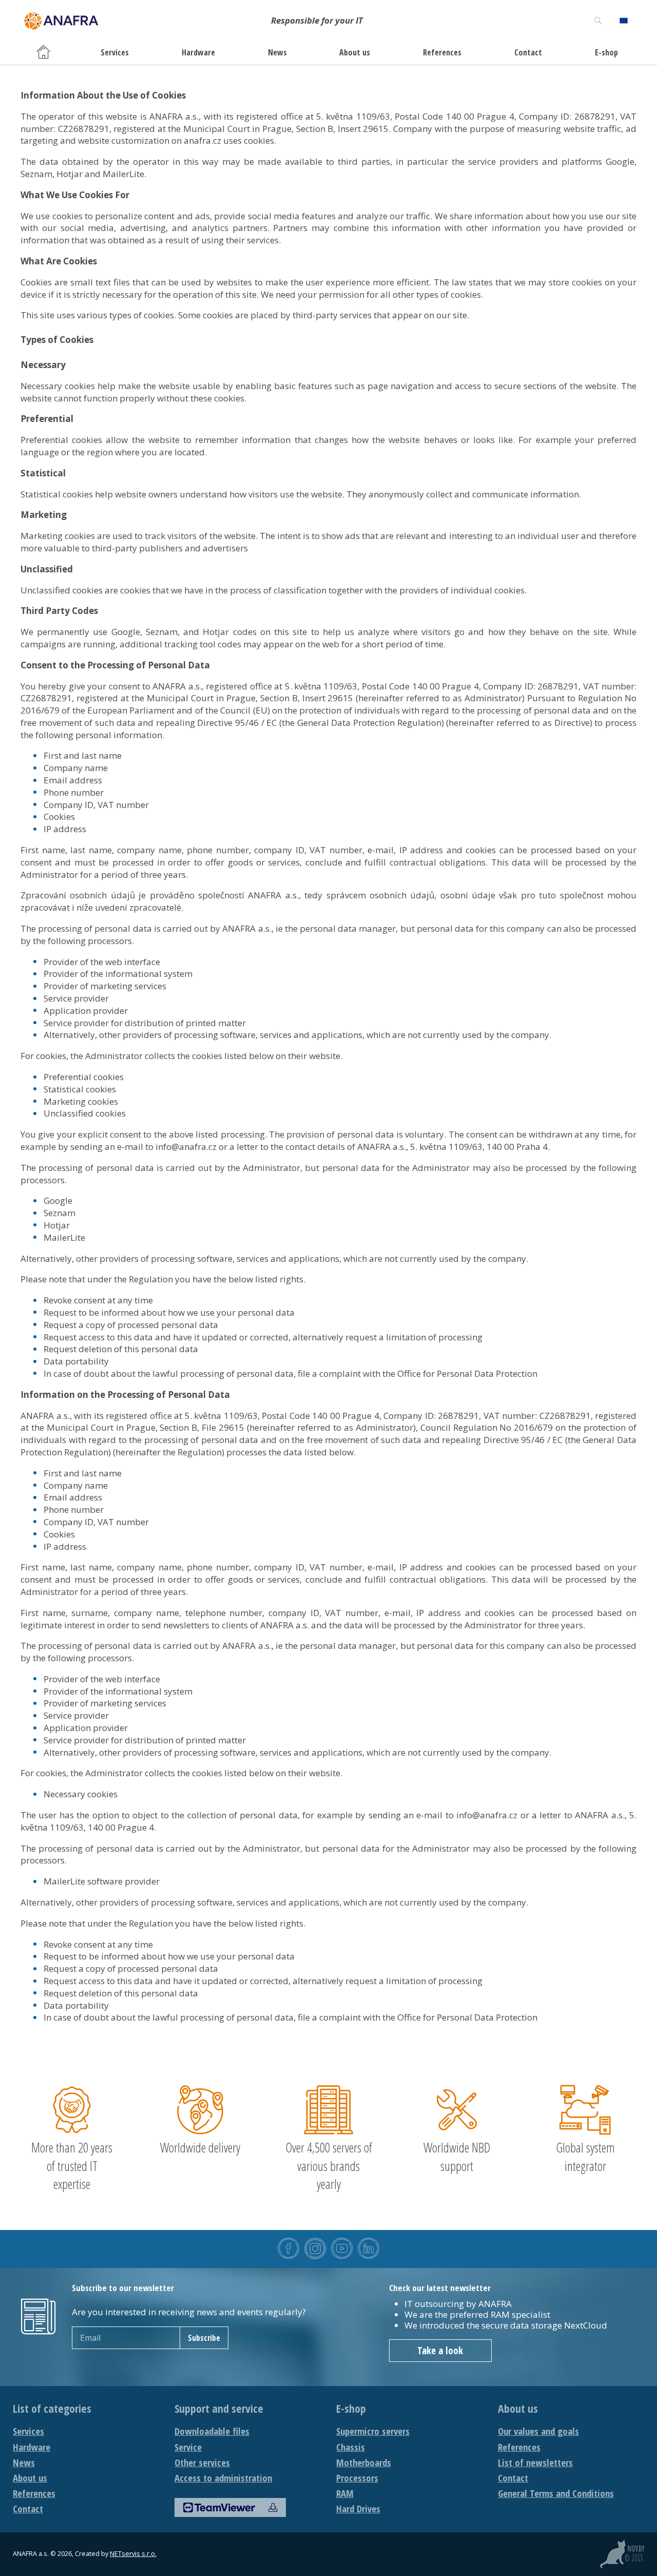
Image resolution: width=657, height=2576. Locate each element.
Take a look (440, 2351)
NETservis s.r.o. (133, 2554)
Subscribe (204, 2338)
